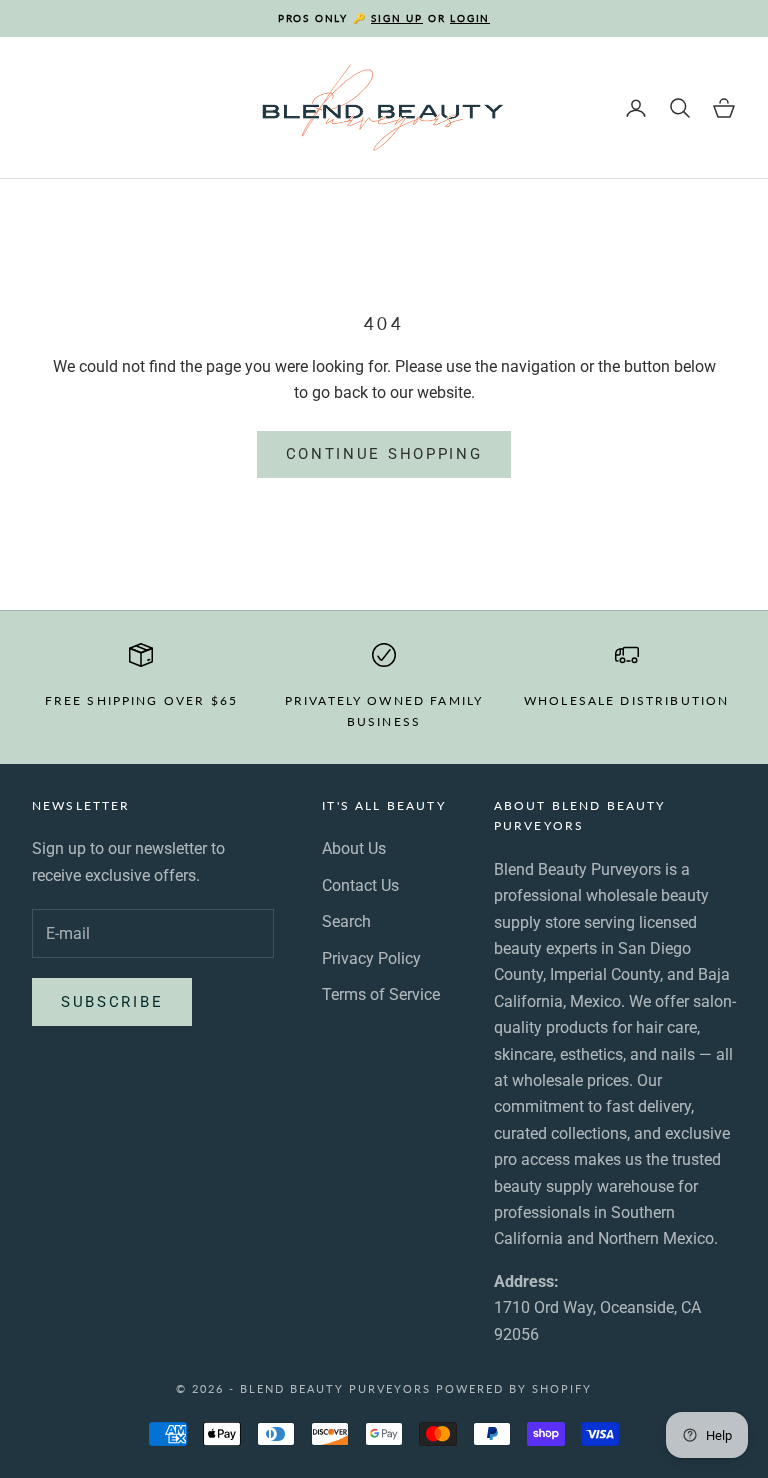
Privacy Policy (371, 958)
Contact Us (360, 885)
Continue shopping (384, 454)
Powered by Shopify (514, 1388)
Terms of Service (381, 994)
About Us (354, 848)
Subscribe (112, 1002)
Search (346, 921)
